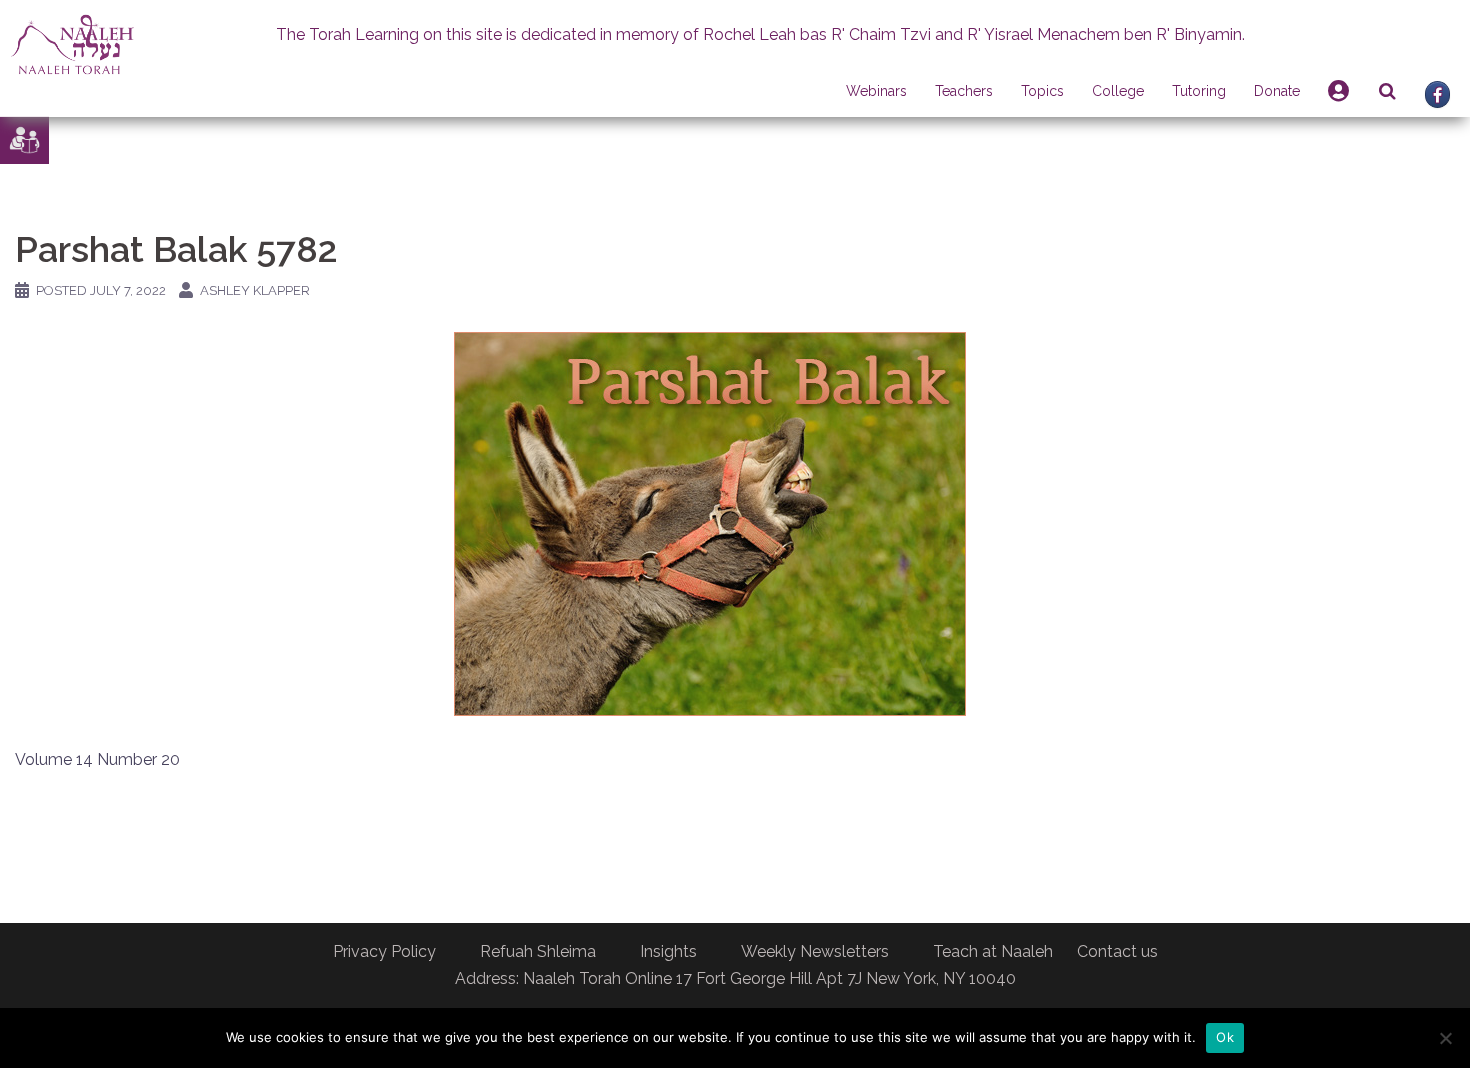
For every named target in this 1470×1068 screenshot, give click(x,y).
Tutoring (1199, 91)
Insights (668, 951)
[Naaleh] (72, 43)
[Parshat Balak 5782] (710, 522)
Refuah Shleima (538, 951)
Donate (1277, 91)
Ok (1225, 1037)
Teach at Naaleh (993, 951)
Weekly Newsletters (815, 951)
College (1118, 91)
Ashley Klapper (255, 290)
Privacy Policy (384, 951)
